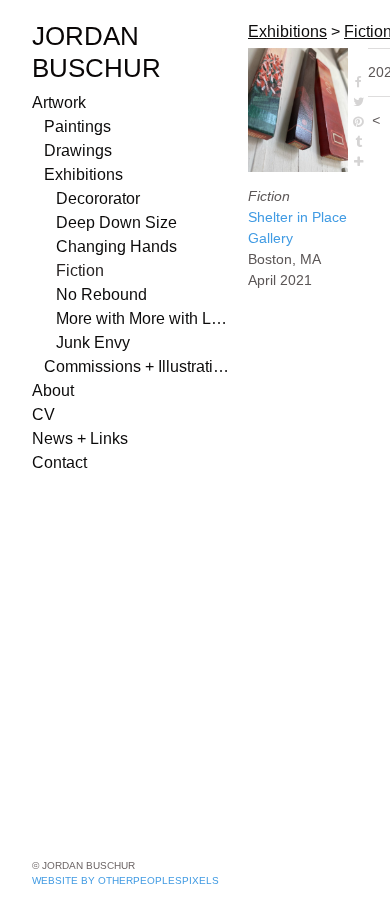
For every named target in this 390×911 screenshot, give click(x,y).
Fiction (80, 270)
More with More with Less (144, 318)
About (53, 390)
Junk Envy (93, 342)
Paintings (77, 126)
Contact (59, 462)
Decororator (98, 198)
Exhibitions (83, 174)
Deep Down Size (116, 222)
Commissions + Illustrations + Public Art (138, 366)
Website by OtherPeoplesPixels (125, 880)
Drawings (78, 150)
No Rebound (101, 294)
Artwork (59, 102)
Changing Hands (116, 246)
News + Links (80, 438)
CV (43, 414)
